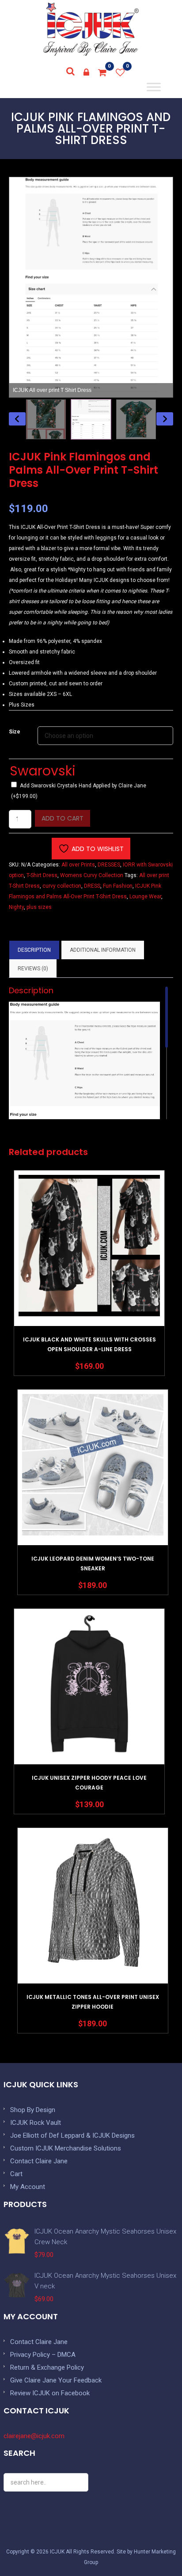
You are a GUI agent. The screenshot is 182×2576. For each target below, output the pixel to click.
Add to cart (63, 818)
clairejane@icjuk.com (34, 2436)
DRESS (92, 886)
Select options (89, 1271)
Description (34, 950)
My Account (28, 2187)
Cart (16, 2174)
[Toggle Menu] (154, 87)
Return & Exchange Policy (47, 2367)
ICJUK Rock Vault (36, 2123)
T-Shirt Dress (42, 875)
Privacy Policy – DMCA (43, 2355)
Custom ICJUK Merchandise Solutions (66, 2148)
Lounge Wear (145, 897)
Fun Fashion (118, 886)
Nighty (16, 907)
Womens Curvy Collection (92, 875)
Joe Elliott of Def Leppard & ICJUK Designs (72, 2135)
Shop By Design (33, 2110)
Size (15, 732)
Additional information (103, 950)
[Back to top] (155, 2549)
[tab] (34, 950)
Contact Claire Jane (39, 2161)
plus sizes (39, 907)
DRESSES (109, 865)
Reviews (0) (33, 969)
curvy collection (62, 886)
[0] (102, 72)
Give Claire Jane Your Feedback (56, 2380)
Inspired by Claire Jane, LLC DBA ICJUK (91, 29)
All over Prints (78, 865)
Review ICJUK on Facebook (50, 2393)
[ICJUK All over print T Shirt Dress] (91, 419)
